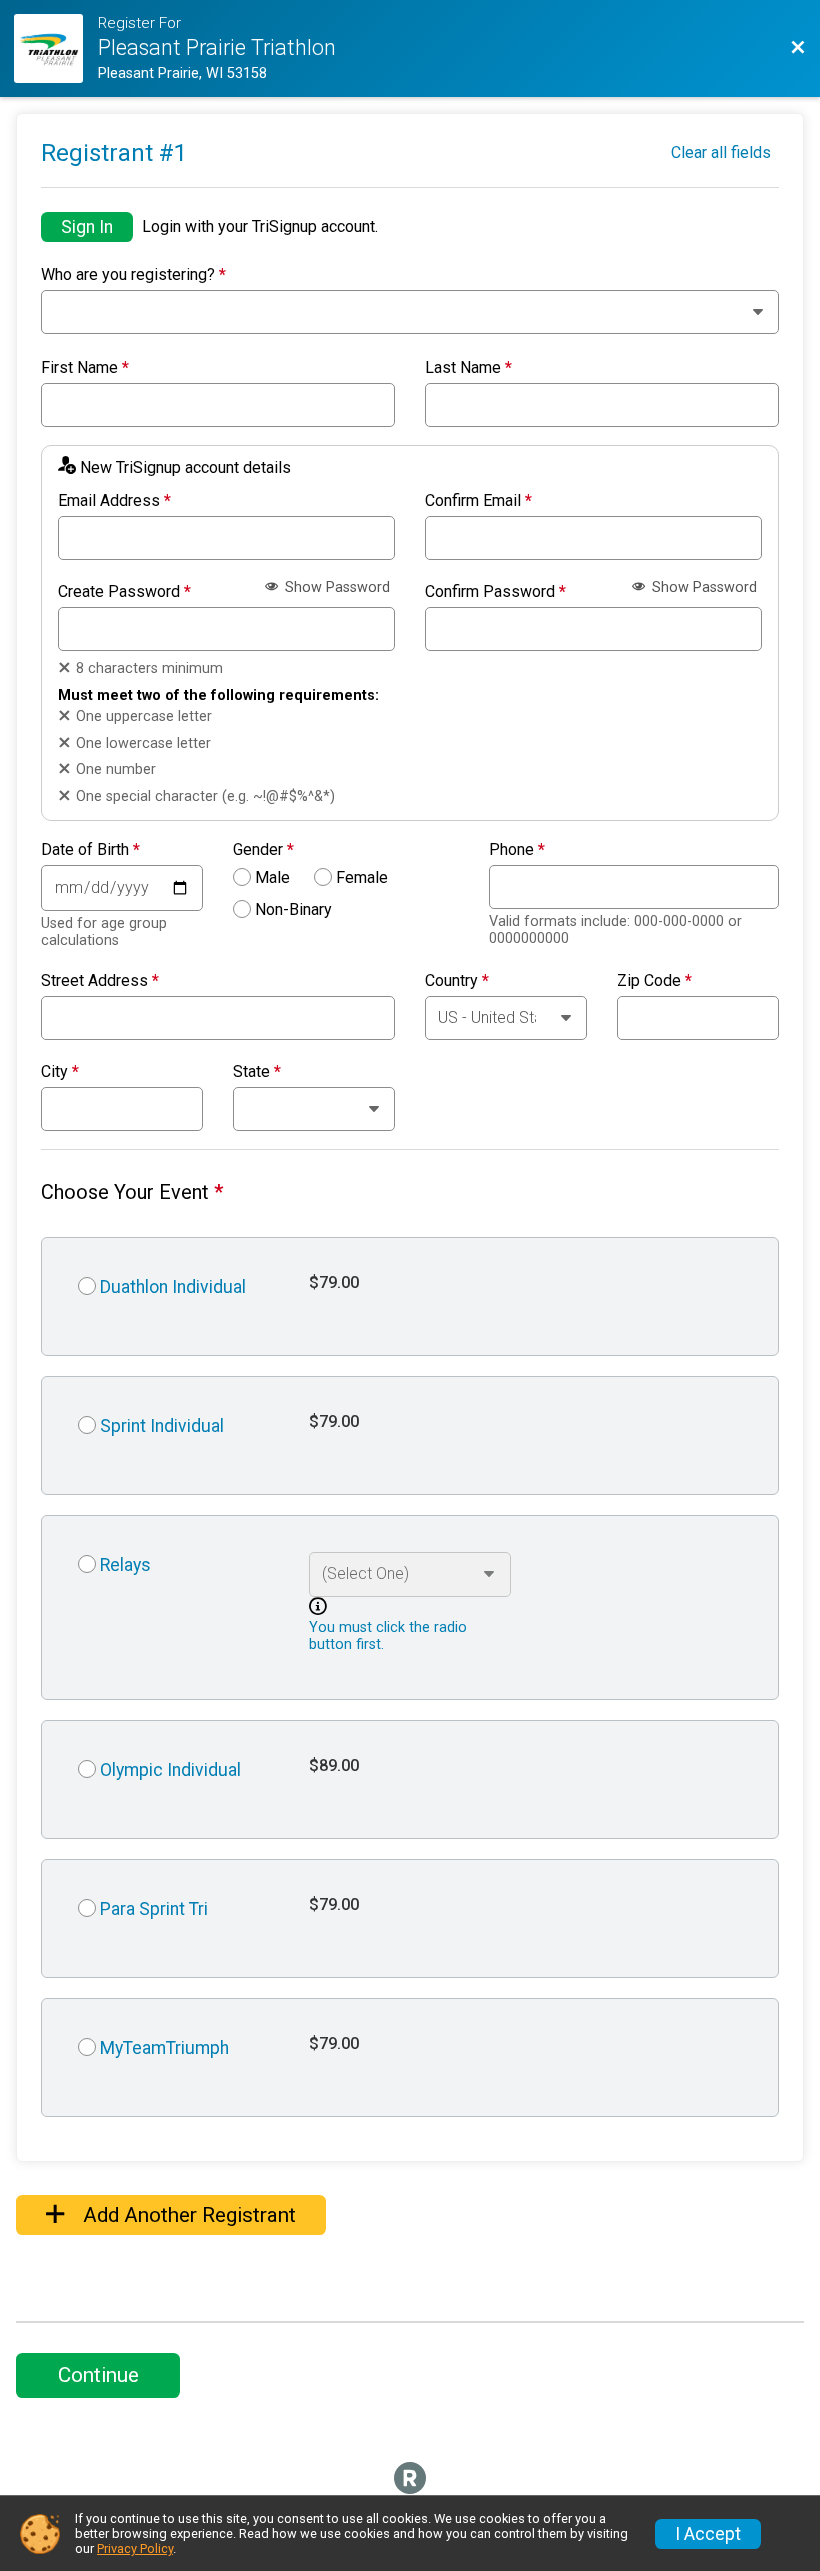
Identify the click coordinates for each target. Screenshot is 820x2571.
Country (457, 981)
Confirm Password (495, 592)
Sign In (87, 227)
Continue (98, 2375)
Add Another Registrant (187, 2215)
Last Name (468, 368)
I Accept (708, 2534)
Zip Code (654, 981)
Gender (263, 850)
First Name (85, 368)
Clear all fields (721, 152)
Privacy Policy (135, 2548)
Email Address (114, 501)
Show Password (335, 587)
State (257, 1072)
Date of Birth (90, 850)
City (60, 1072)
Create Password (124, 592)
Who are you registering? (133, 275)
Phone (517, 850)
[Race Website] (56, 48)
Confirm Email (478, 501)
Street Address (100, 981)
